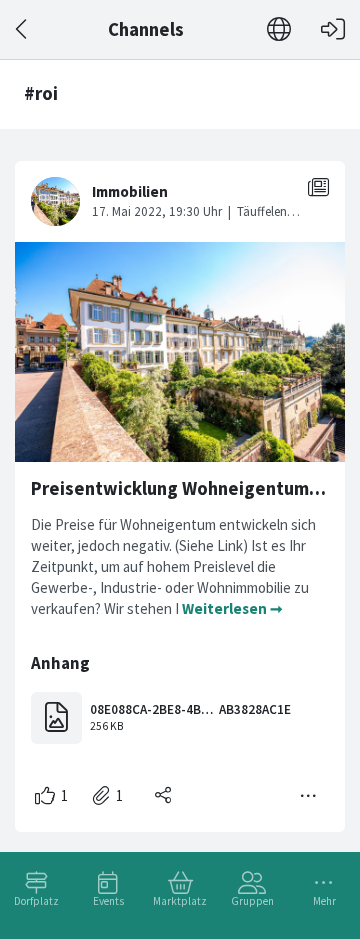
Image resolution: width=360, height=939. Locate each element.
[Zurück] (22, 29)
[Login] (333, 29)
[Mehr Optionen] (309, 796)
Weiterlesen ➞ (232, 608)
